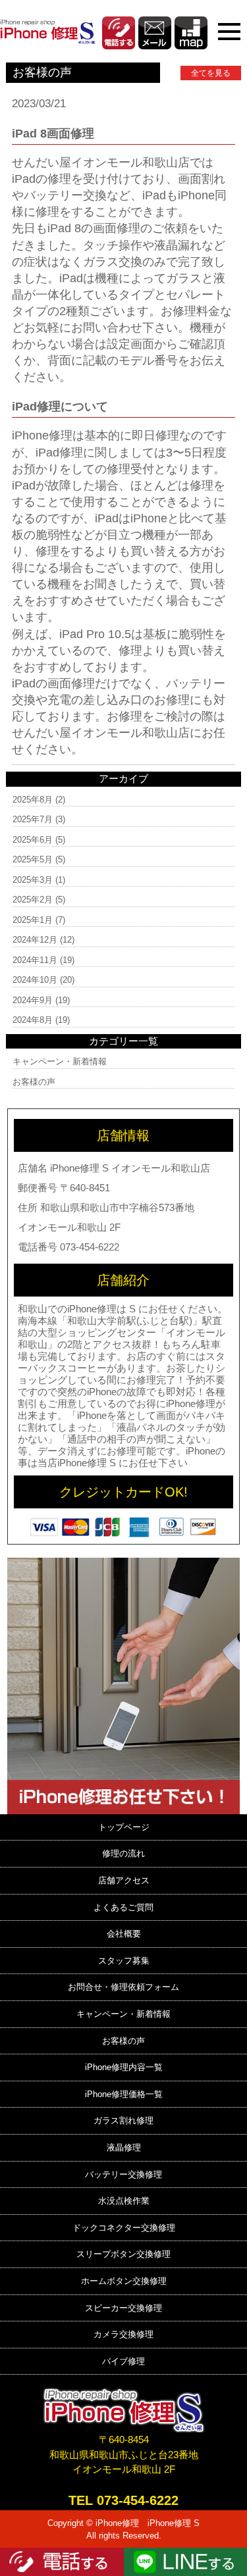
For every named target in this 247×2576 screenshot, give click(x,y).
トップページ (124, 1827)
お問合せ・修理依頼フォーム (123, 1987)
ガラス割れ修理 (123, 2120)
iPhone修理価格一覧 (124, 2094)
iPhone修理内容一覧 (124, 2067)
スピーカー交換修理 (123, 2308)
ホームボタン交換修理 (124, 2281)
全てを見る (211, 73)
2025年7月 (33, 819)
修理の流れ (123, 1853)
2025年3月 (33, 880)
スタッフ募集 (124, 1961)
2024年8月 (33, 1020)
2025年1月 (33, 920)
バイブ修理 (123, 2361)
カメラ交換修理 (123, 2334)
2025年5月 (33, 859)
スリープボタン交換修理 (123, 2254)
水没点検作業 (124, 2201)
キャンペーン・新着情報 (60, 1061)
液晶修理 (124, 2147)
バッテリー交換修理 (123, 2174)
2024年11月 (35, 960)
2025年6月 (33, 840)
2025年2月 (33, 900)
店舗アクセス (124, 1880)
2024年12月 (35, 940)
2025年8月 (33, 800)
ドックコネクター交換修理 (124, 2228)
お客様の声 (34, 1082)
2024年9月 (33, 1000)
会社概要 (124, 1934)
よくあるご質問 (123, 1907)
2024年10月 (35, 980)
